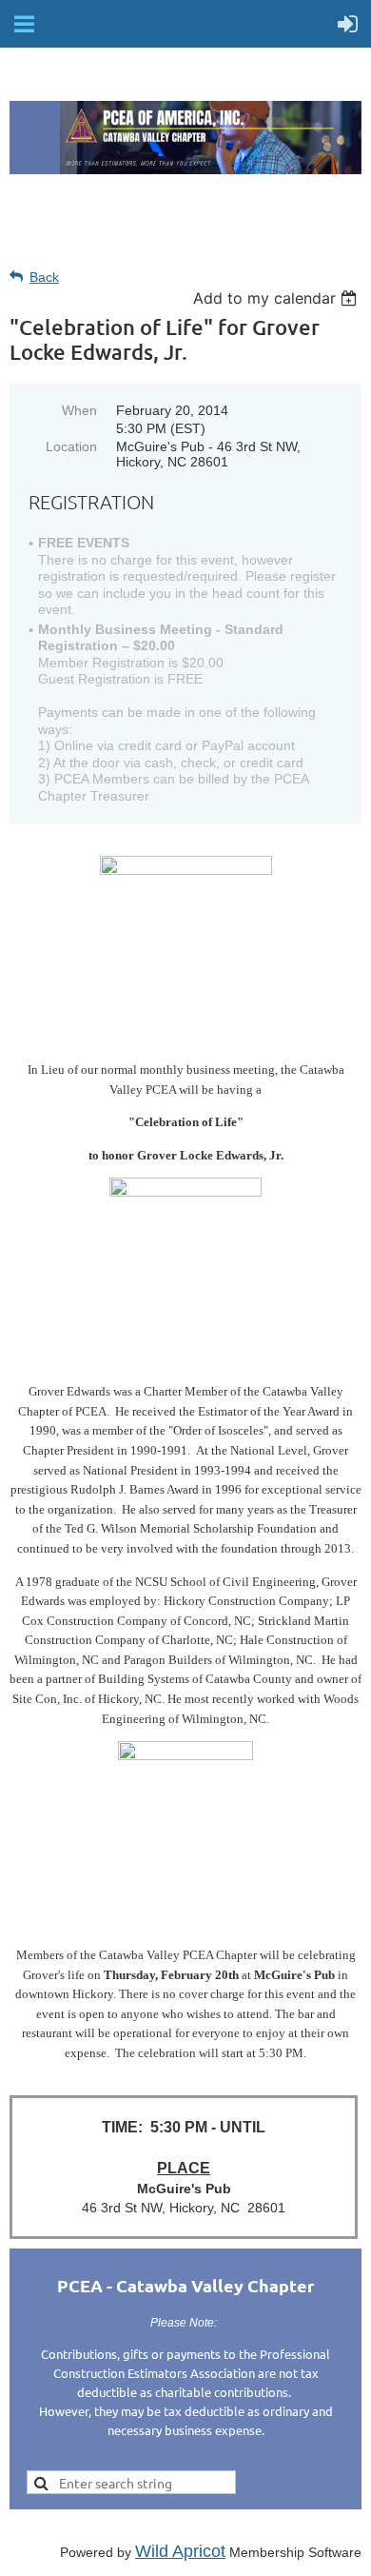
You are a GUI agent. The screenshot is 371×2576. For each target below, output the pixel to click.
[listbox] (277, 298)
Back (44, 277)
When (79, 410)
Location (71, 446)
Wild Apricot (180, 2551)
